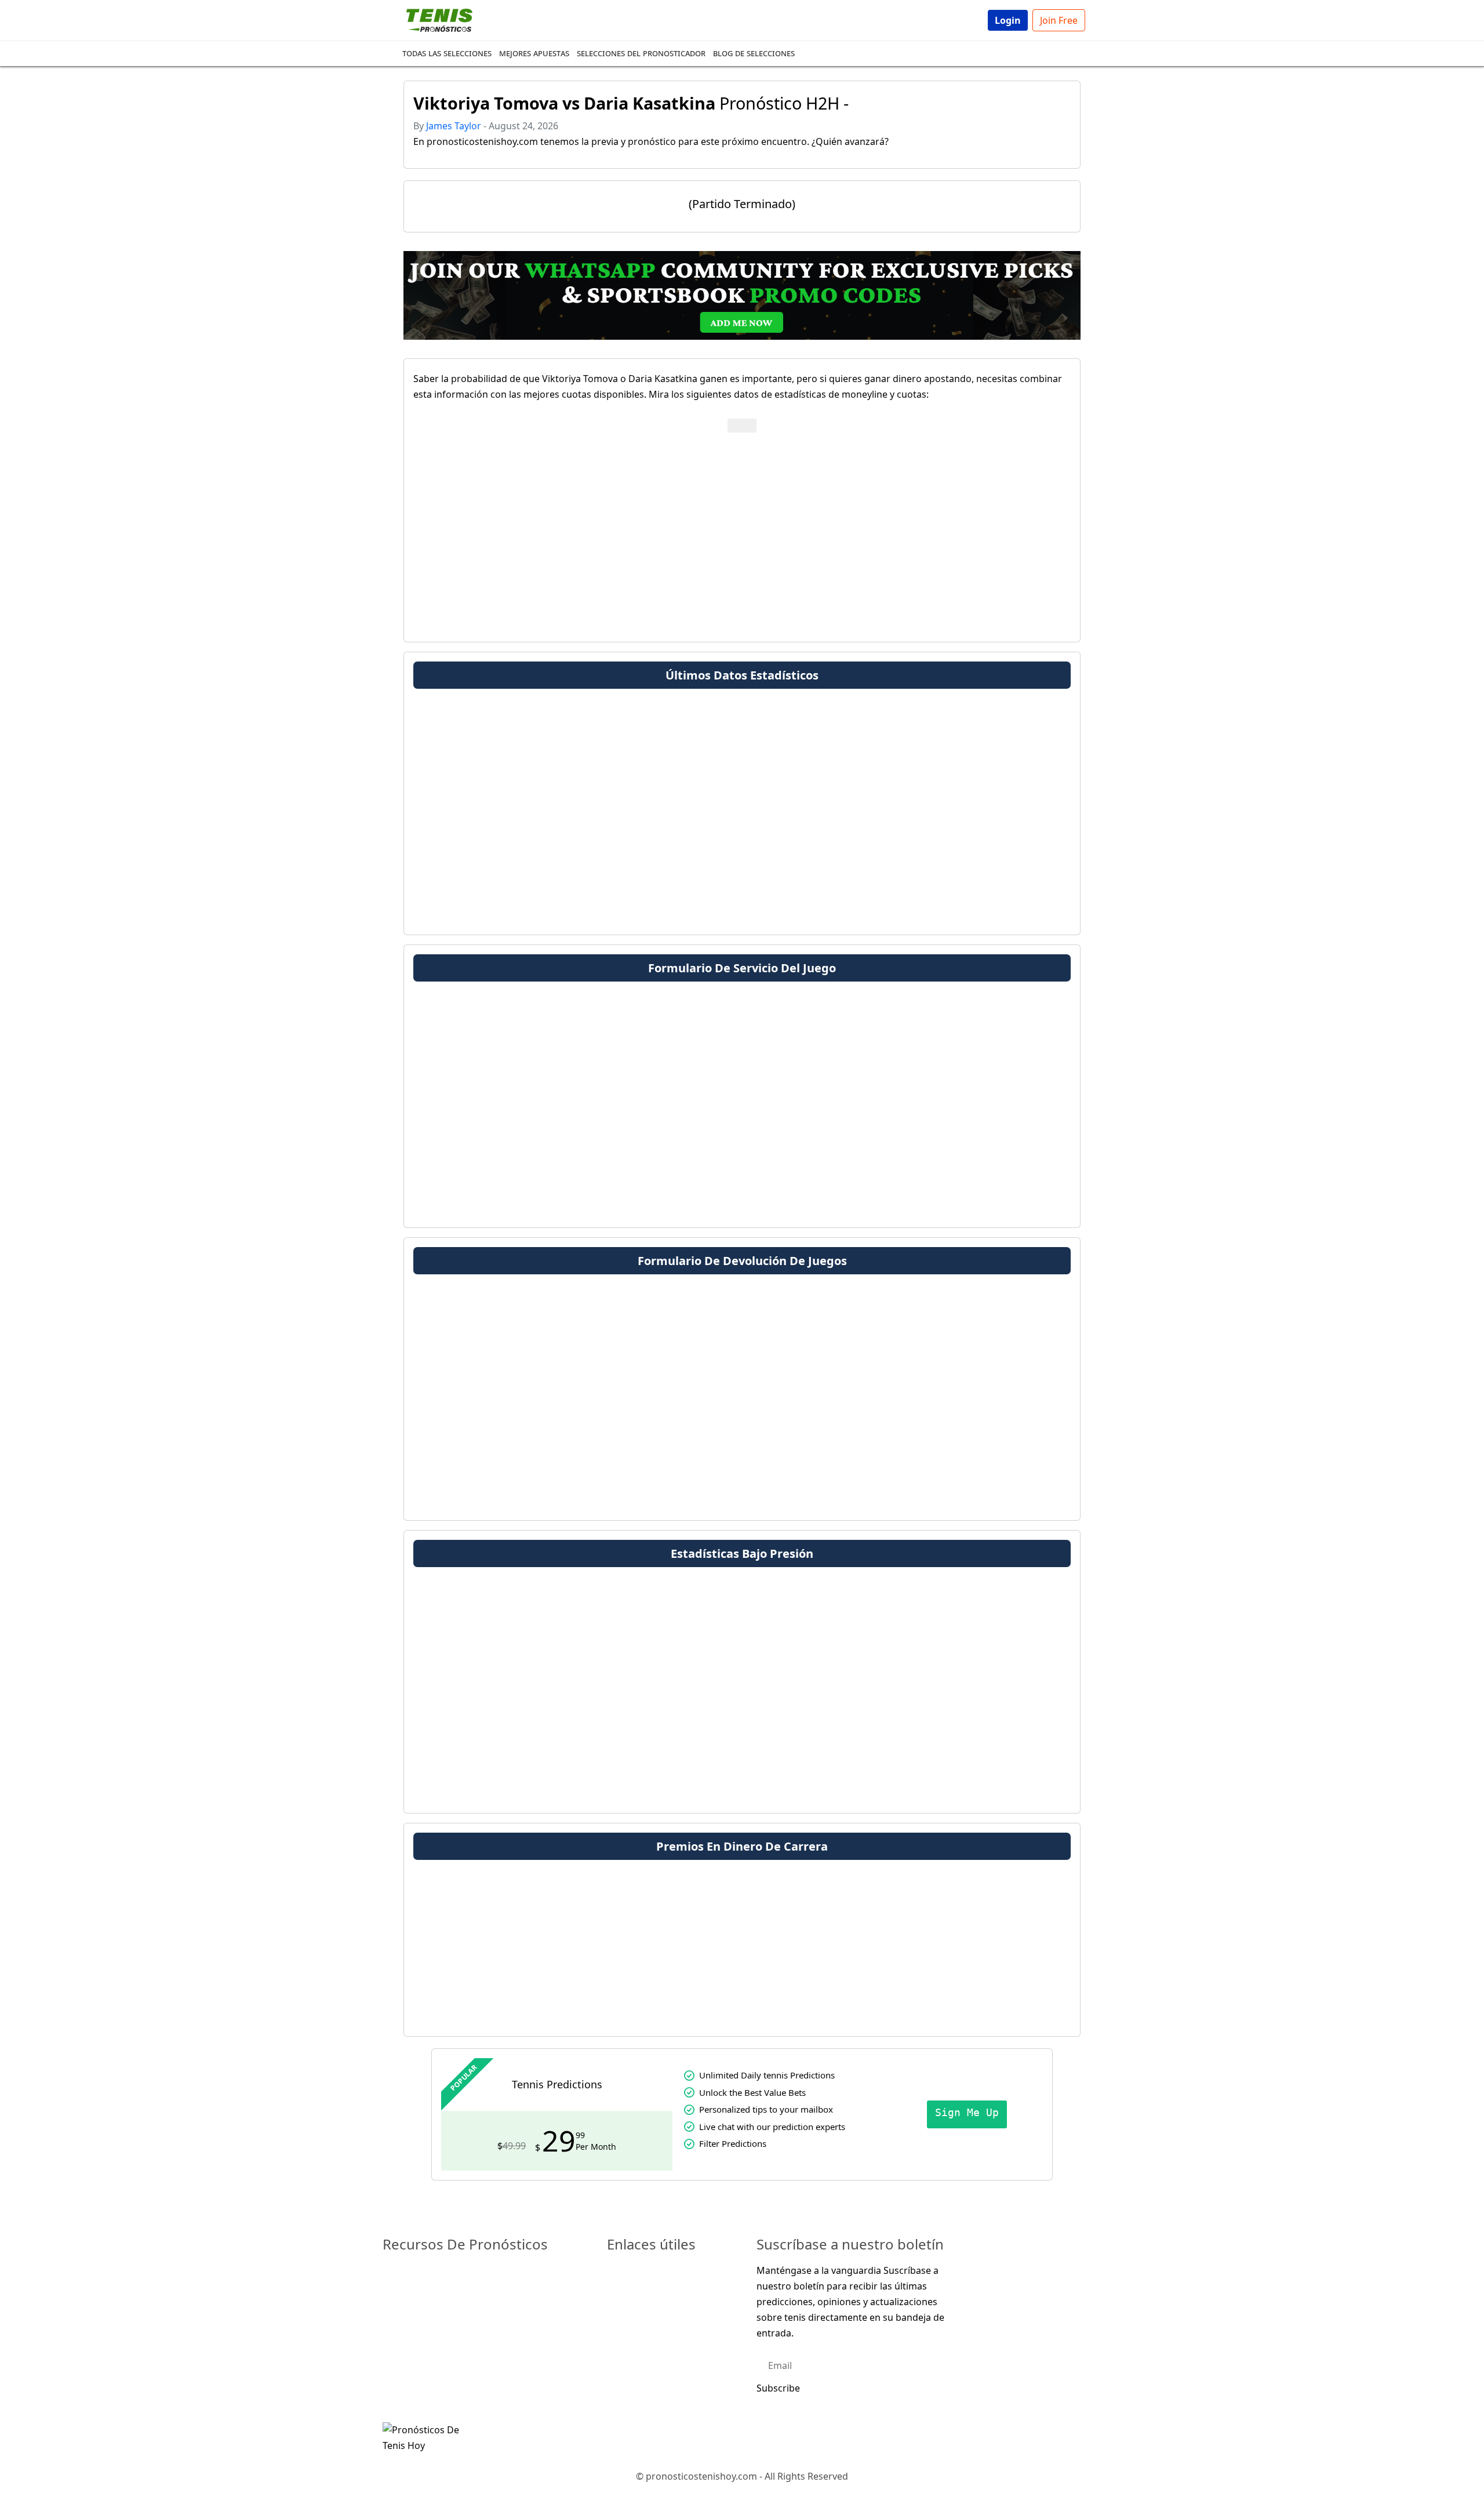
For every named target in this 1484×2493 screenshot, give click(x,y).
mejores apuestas (534, 53)
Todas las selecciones (447, 53)
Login (1008, 20)
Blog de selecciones (754, 53)
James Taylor (454, 126)
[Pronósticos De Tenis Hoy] (424, 2437)
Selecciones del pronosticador (641, 53)
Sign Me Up (967, 2112)
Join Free (1059, 20)
